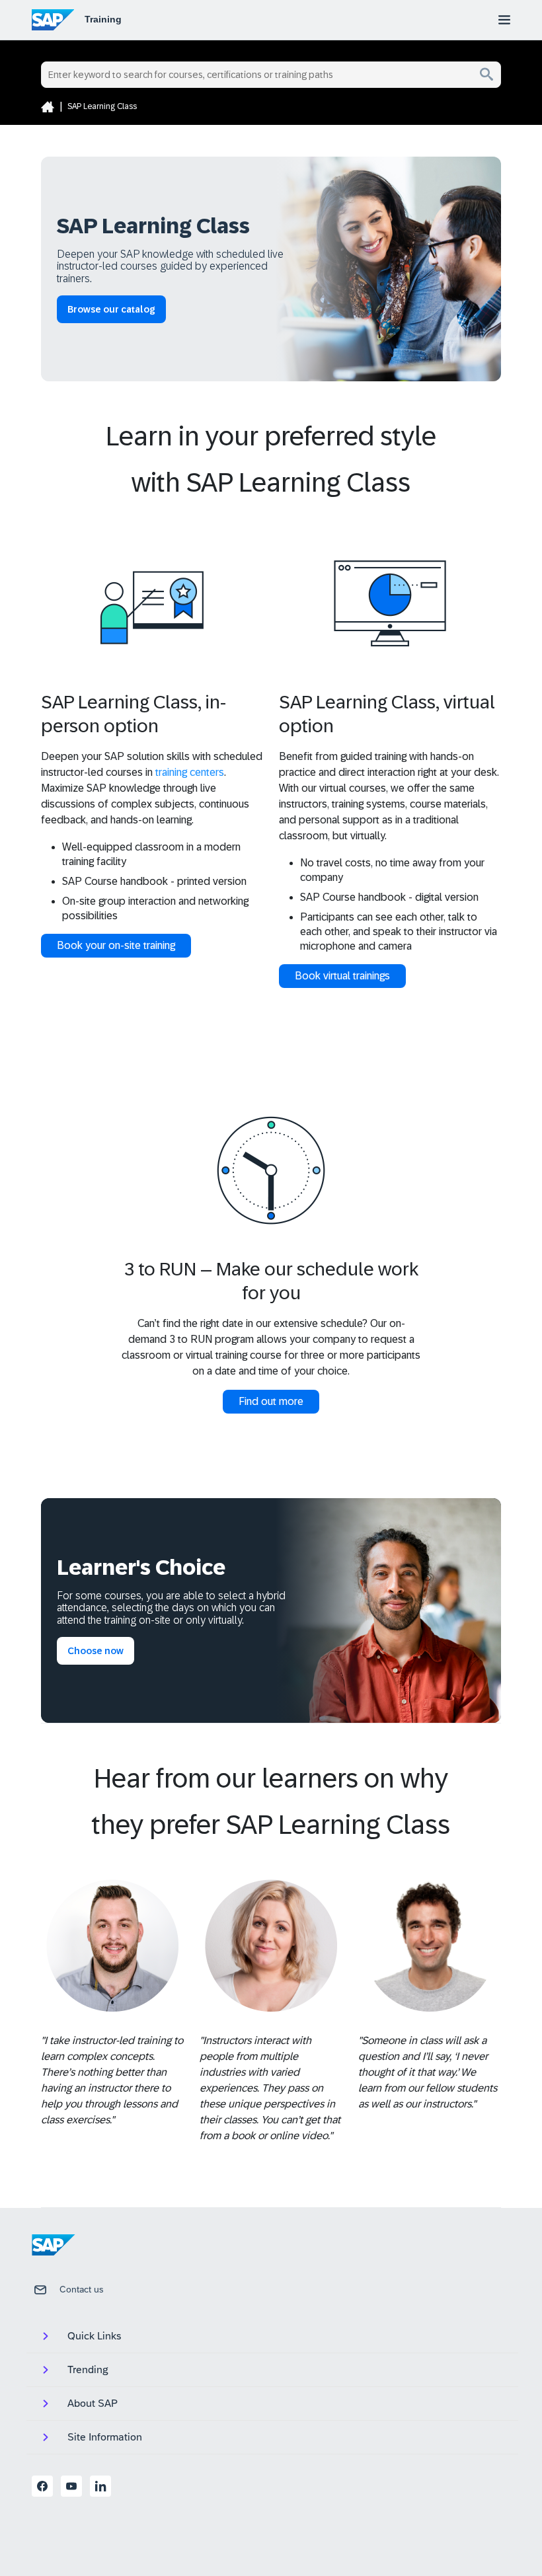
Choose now (96, 1651)
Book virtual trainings (342, 976)
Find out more (271, 1401)
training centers (190, 772)
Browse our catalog (111, 309)
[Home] (48, 106)
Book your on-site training (116, 945)
